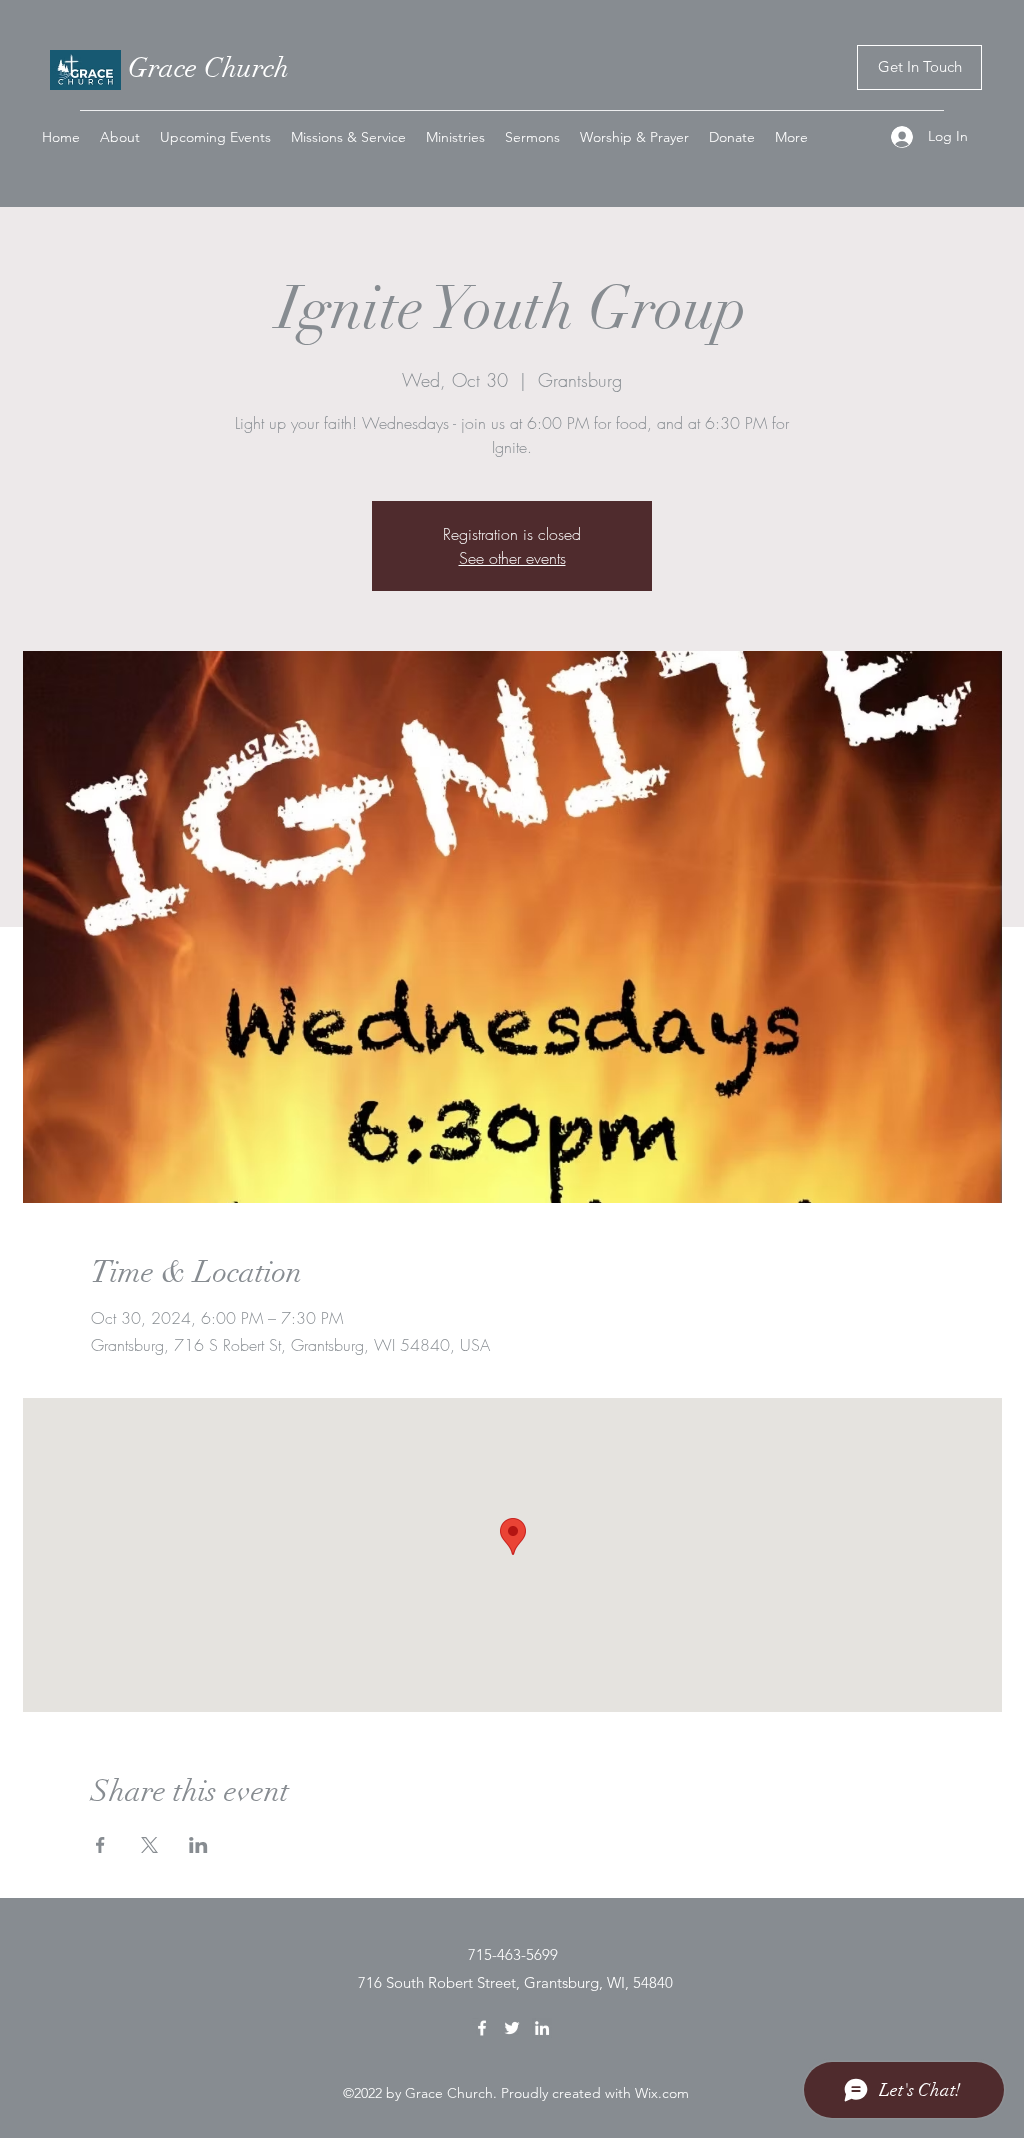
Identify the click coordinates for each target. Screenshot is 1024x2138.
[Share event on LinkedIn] (198, 1845)
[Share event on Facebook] (100, 1845)
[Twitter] (512, 2028)
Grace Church (208, 68)
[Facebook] (482, 2028)
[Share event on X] (149, 1845)
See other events (512, 558)
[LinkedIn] (542, 2028)
